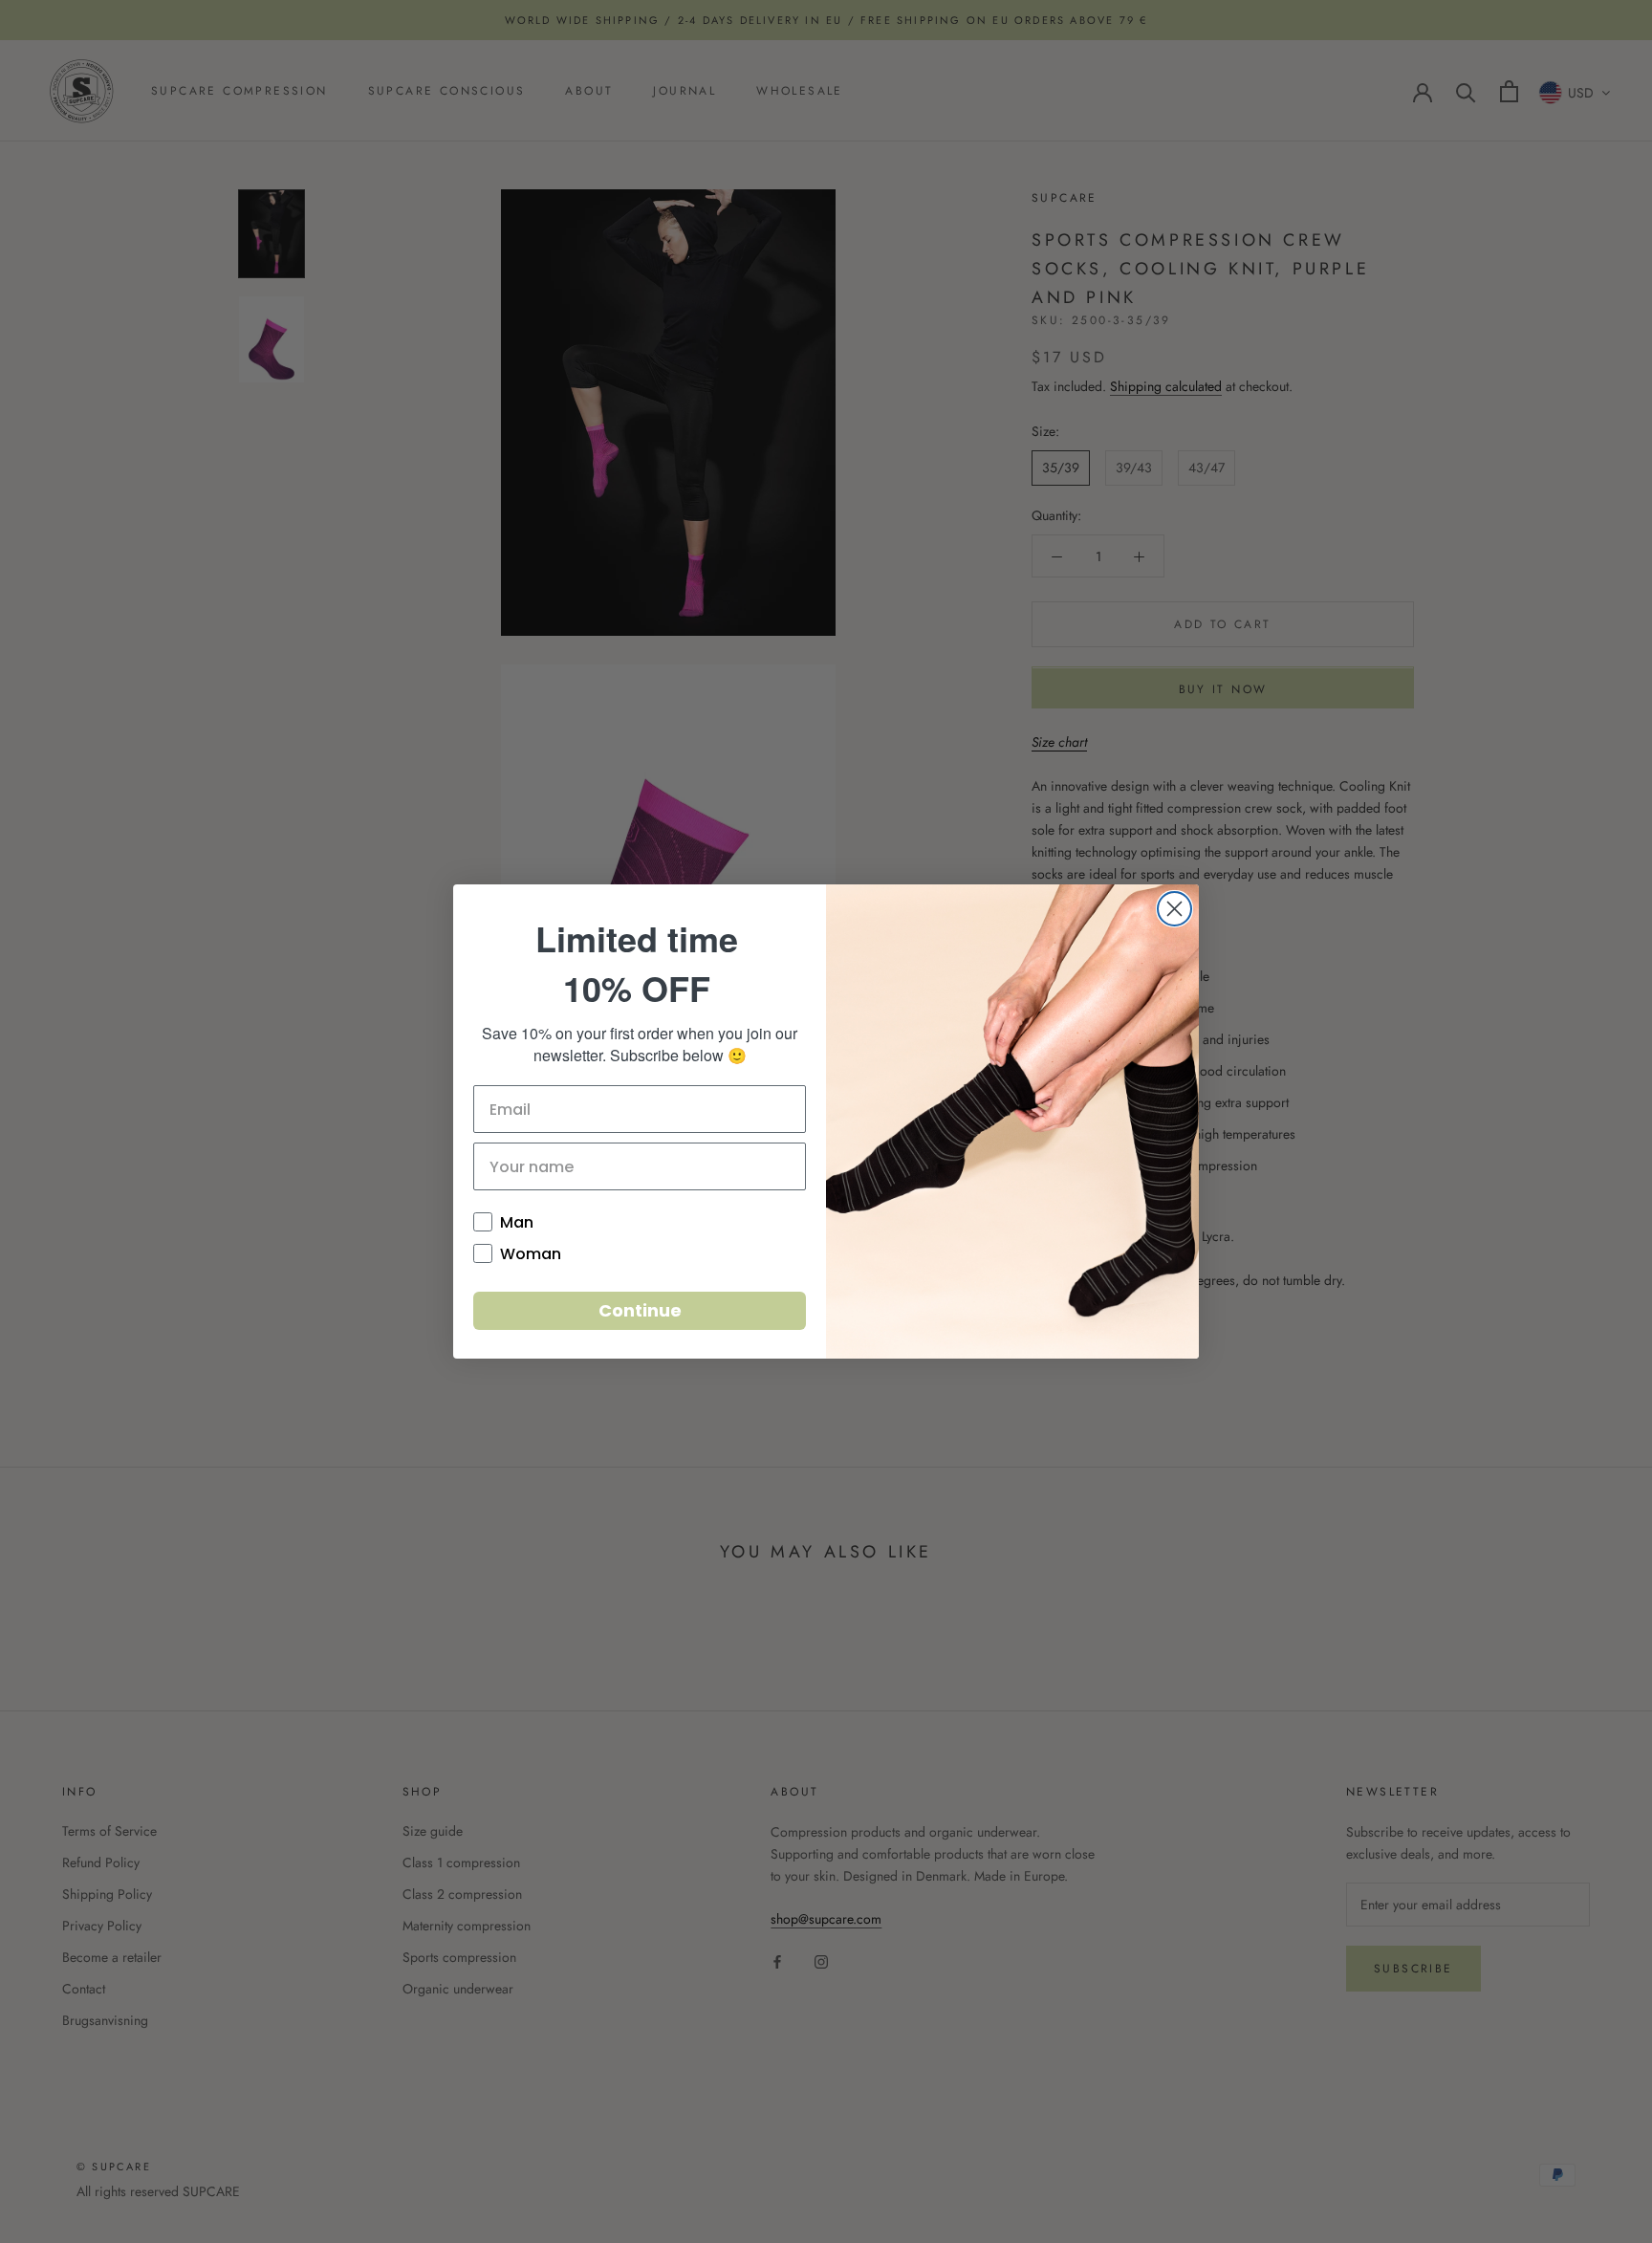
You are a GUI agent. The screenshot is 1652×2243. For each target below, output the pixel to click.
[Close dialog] (1174, 909)
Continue (640, 1310)
